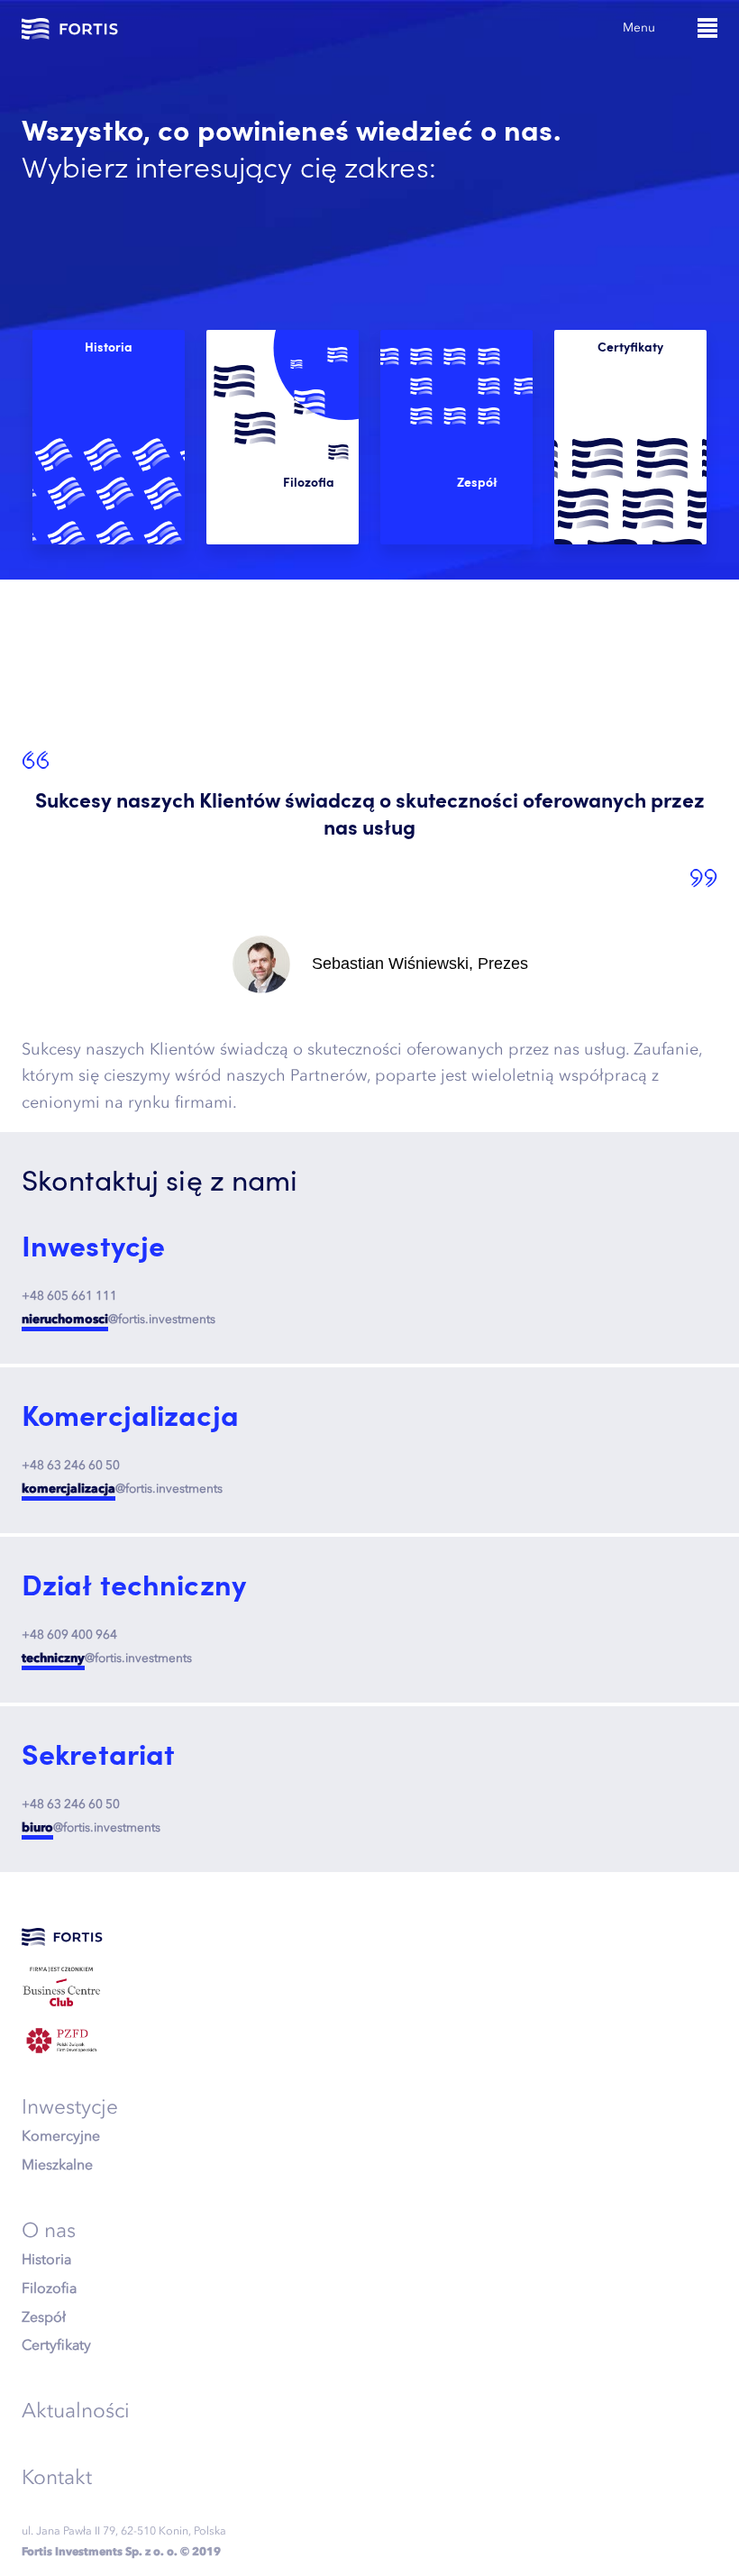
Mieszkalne (57, 2164)
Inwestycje (70, 2106)
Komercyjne (61, 2135)
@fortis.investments (119, 1319)
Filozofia (49, 2288)
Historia (46, 2259)
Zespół (44, 2316)
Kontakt (57, 2477)
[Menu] (707, 28)
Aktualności (76, 2410)
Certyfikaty (56, 2344)
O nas (49, 2230)
